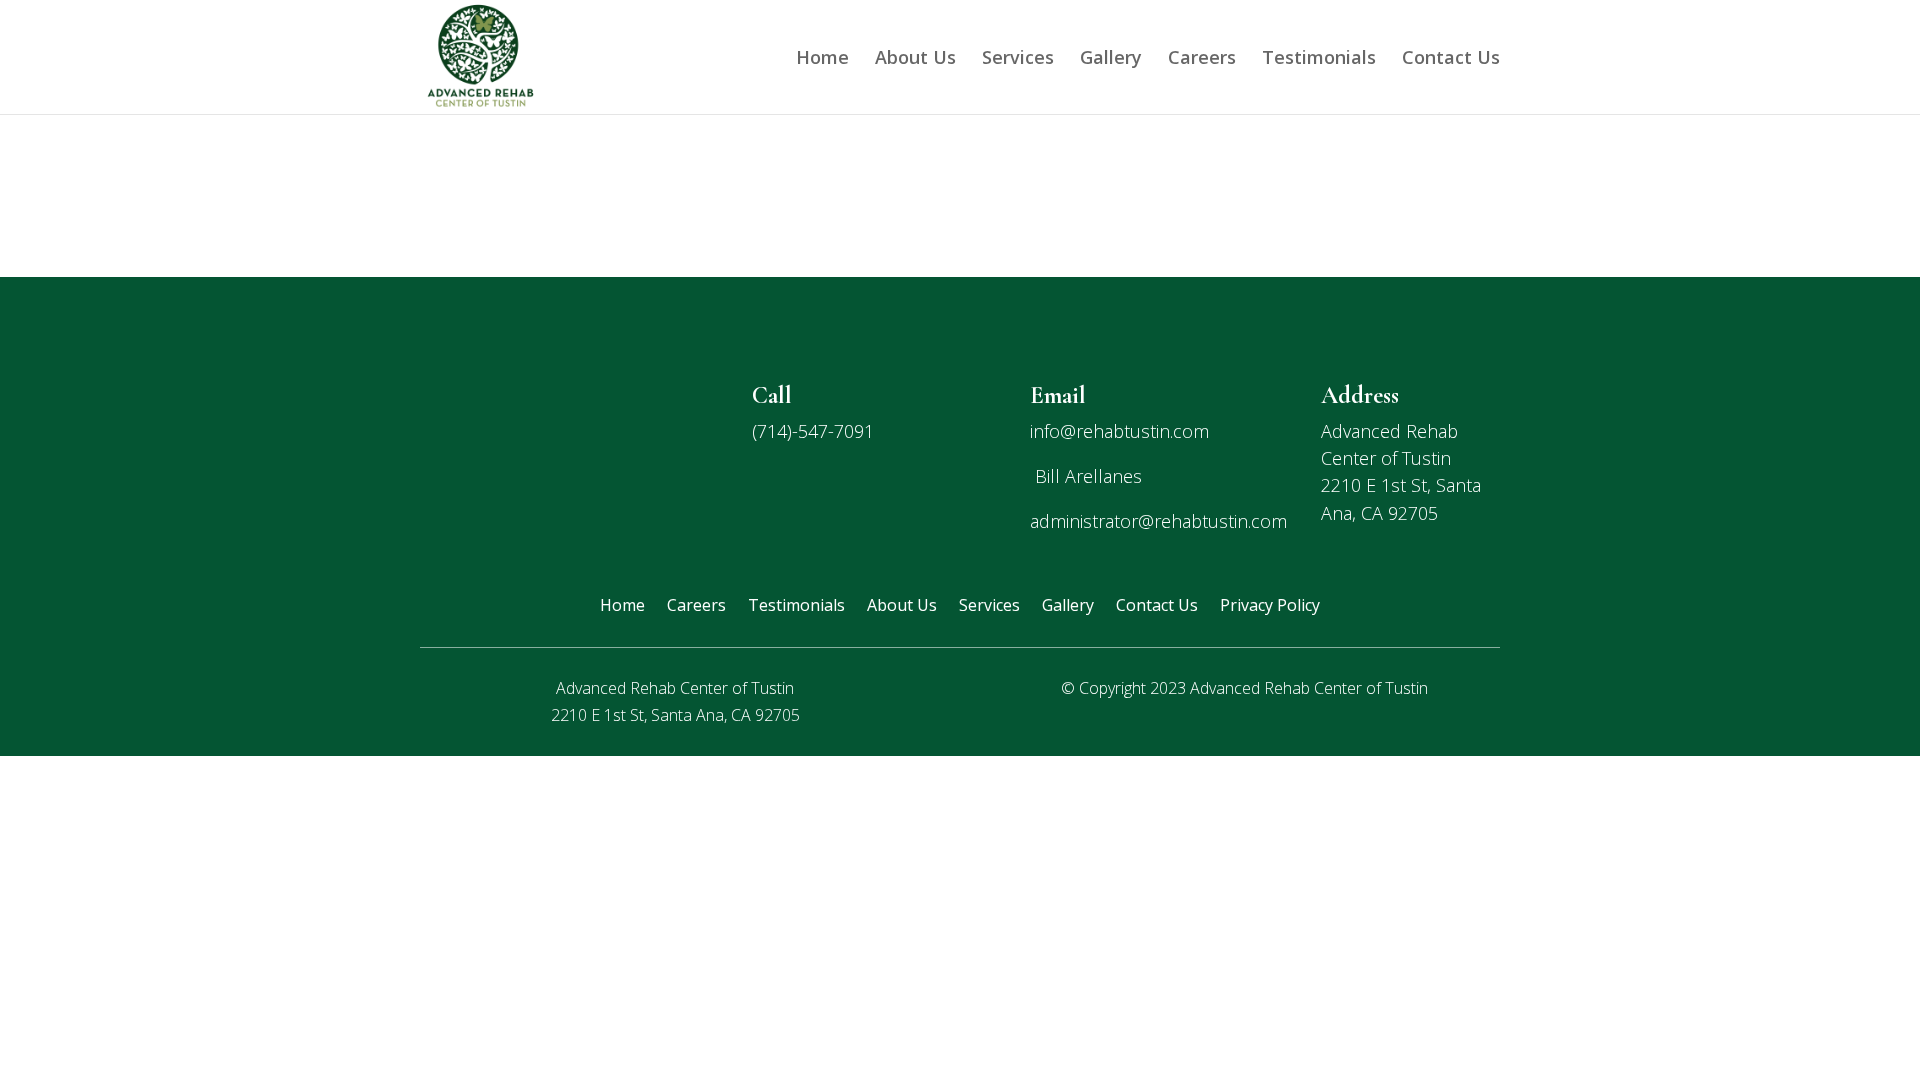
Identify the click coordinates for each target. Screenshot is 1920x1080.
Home (822, 59)
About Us (915, 59)
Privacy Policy (1270, 607)
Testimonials (1319, 59)
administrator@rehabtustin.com (1158, 521)
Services (1018, 59)
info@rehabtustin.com (1119, 431)
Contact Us (1451, 59)
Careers (1202, 59)
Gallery (1111, 59)
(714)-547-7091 (813, 431)
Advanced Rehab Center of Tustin (1309, 688)
